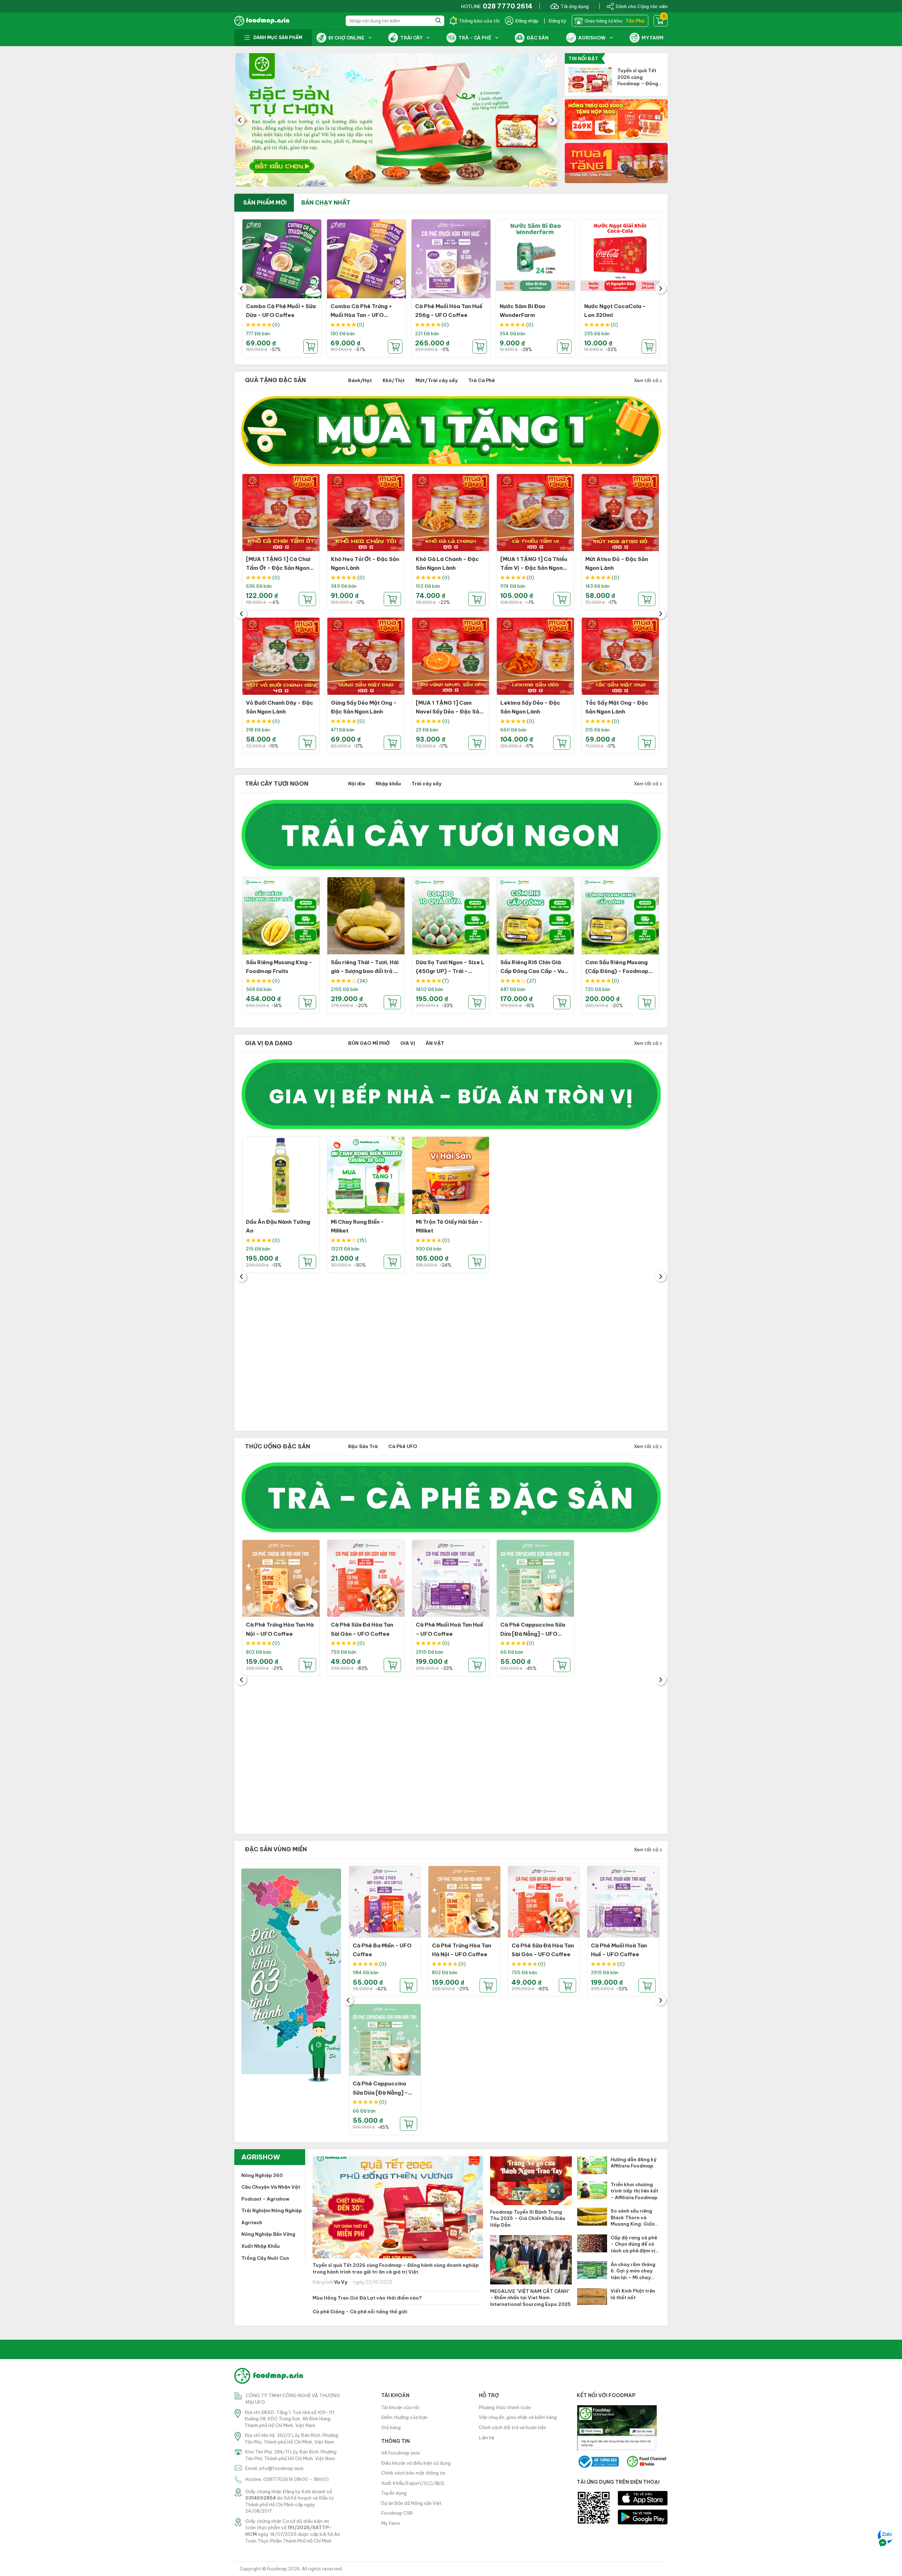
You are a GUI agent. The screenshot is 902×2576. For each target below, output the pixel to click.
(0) (276, 325)
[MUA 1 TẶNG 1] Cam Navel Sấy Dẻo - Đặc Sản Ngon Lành (449, 712)
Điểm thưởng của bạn (404, 2417)
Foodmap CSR (397, 2513)
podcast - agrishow (265, 2199)
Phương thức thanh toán (505, 2407)
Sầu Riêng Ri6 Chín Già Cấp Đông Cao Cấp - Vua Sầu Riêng (534, 971)
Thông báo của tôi (479, 21)
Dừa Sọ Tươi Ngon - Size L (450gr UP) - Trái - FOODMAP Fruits (450, 971)
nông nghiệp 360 (262, 2175)
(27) (532, 981)
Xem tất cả (647, 380)
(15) (362, 1240)
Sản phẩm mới (265, 202)
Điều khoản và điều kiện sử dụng (416, 2463)
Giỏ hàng (391, 2427)
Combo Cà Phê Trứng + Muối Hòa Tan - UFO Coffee (361, 315)
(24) (362, 981)
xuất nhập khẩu (261, 2246)
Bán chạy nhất (326, 202)
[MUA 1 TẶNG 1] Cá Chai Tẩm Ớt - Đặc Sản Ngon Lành (278, 568)
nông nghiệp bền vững (268, 2234)
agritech (252, 2222)
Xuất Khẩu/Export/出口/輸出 (413, 2483)
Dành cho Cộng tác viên (642, 6)
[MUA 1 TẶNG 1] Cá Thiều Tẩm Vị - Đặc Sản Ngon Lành (534, 568)
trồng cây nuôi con (265, 2258)
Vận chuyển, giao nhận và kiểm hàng (518, 2417)
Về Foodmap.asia (400, 2453)
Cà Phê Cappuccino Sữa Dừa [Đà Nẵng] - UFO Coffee (533, 1634)
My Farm (391, 2523)
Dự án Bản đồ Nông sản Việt (412, 2503)
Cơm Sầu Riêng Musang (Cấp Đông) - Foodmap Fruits (617, 971)
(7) (446, 981)
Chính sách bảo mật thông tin (413, 2473)
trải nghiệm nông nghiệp (272, 2210)
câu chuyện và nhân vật (271, 2187)
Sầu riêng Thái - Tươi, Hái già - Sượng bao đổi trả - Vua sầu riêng (365, 971)
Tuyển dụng (394, 2493)
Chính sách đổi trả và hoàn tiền (512, 2427)
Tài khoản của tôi (400, 2407)
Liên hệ (487, 2438)
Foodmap (277, 2569)
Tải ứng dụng (575, 6)
